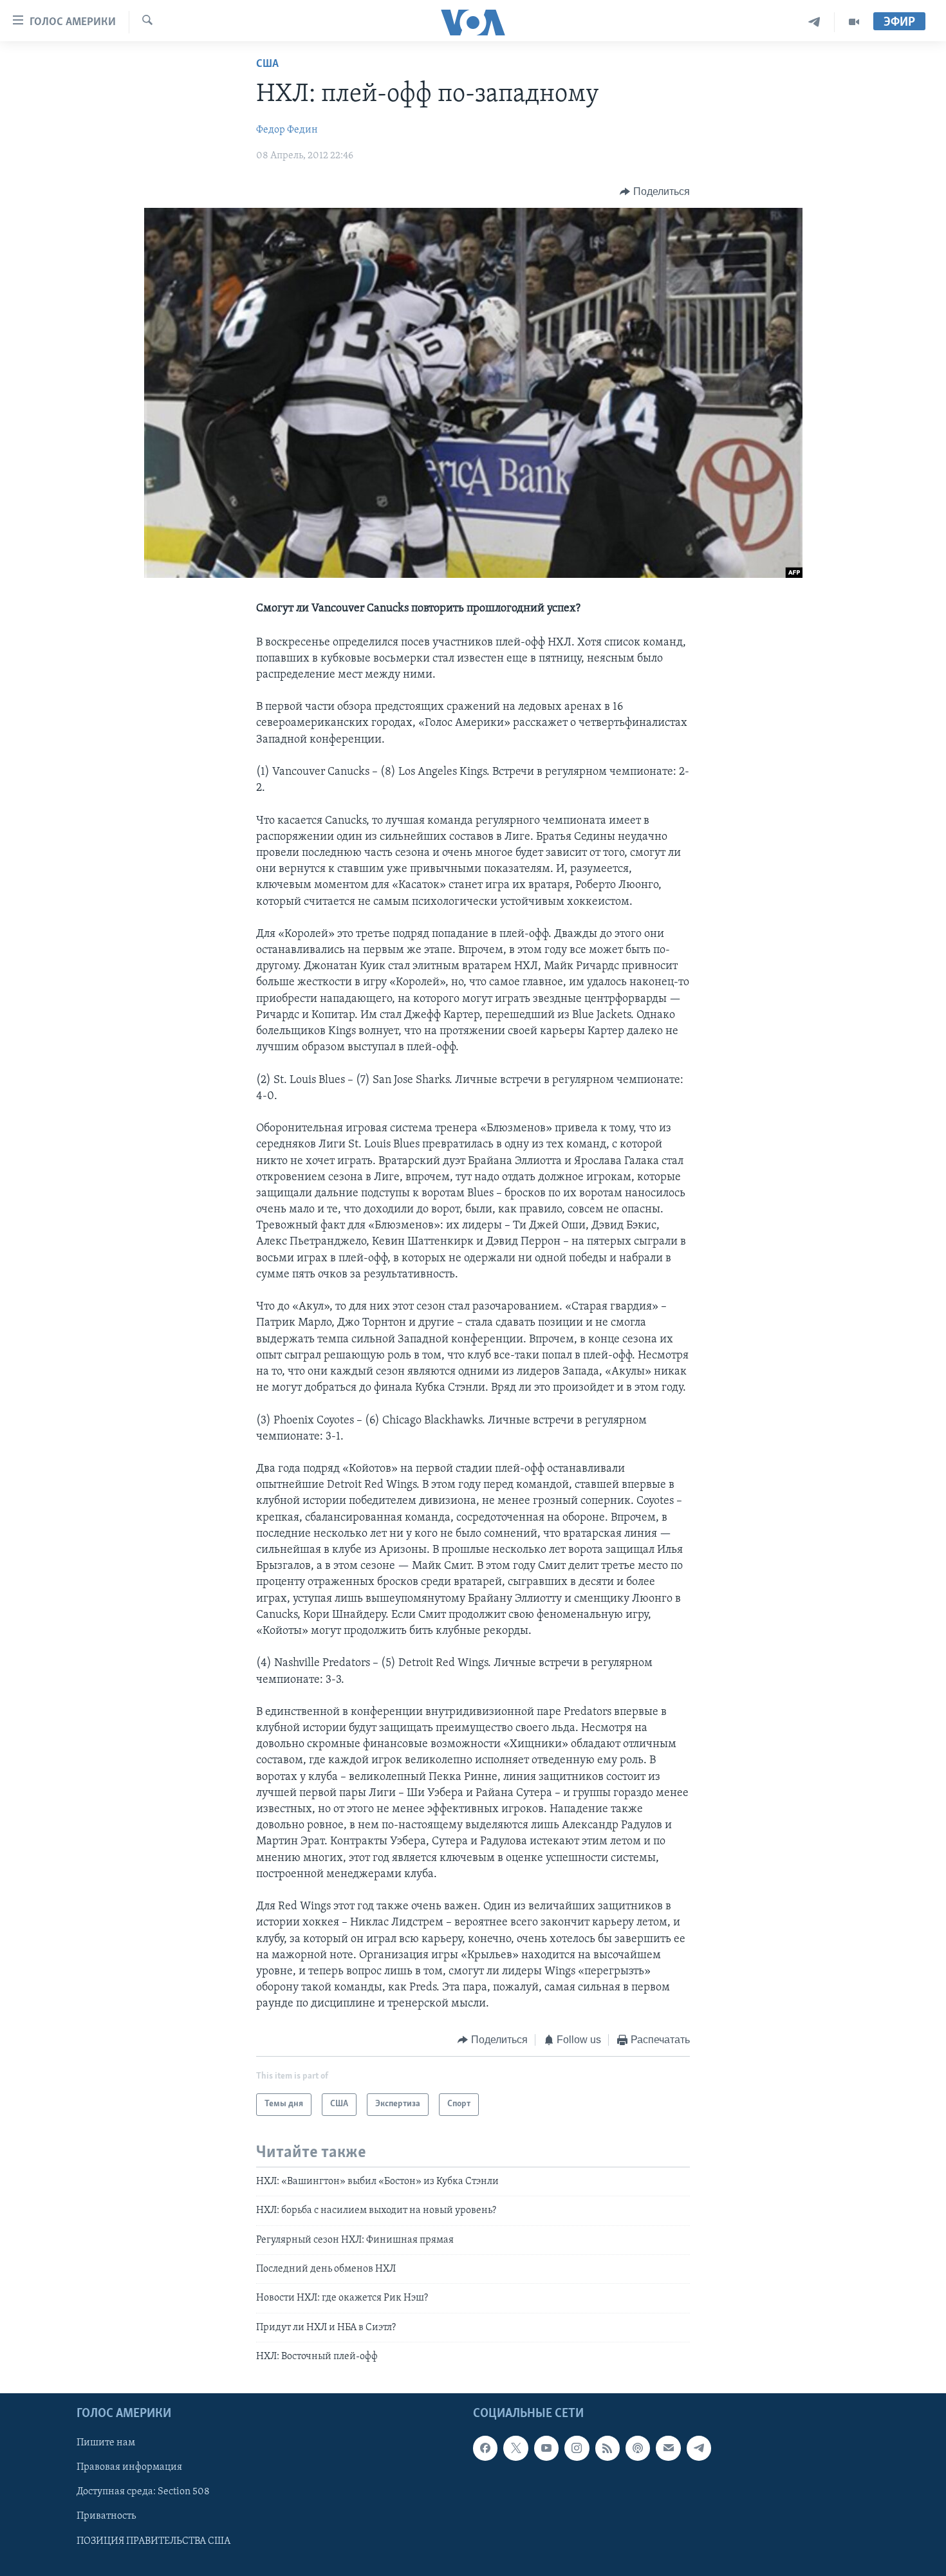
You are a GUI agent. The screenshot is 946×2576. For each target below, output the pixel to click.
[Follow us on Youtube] (546, 2448)
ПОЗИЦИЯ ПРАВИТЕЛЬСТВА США (153, 2541)
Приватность (106, 2516)
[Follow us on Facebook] (485, 2448)
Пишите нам (106, 2443)
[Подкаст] (638, 2448)
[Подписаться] (668, 2448)
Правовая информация (129, 2467)
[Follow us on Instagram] (577, 2448)
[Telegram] (814, 22)
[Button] (655, 192)
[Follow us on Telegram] (699, 2448)
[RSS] (607, 2448)
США (267, 64)
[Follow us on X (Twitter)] (515, 2448)
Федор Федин (287, 130)
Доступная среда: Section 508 (143, 2492)
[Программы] (854, 22)
